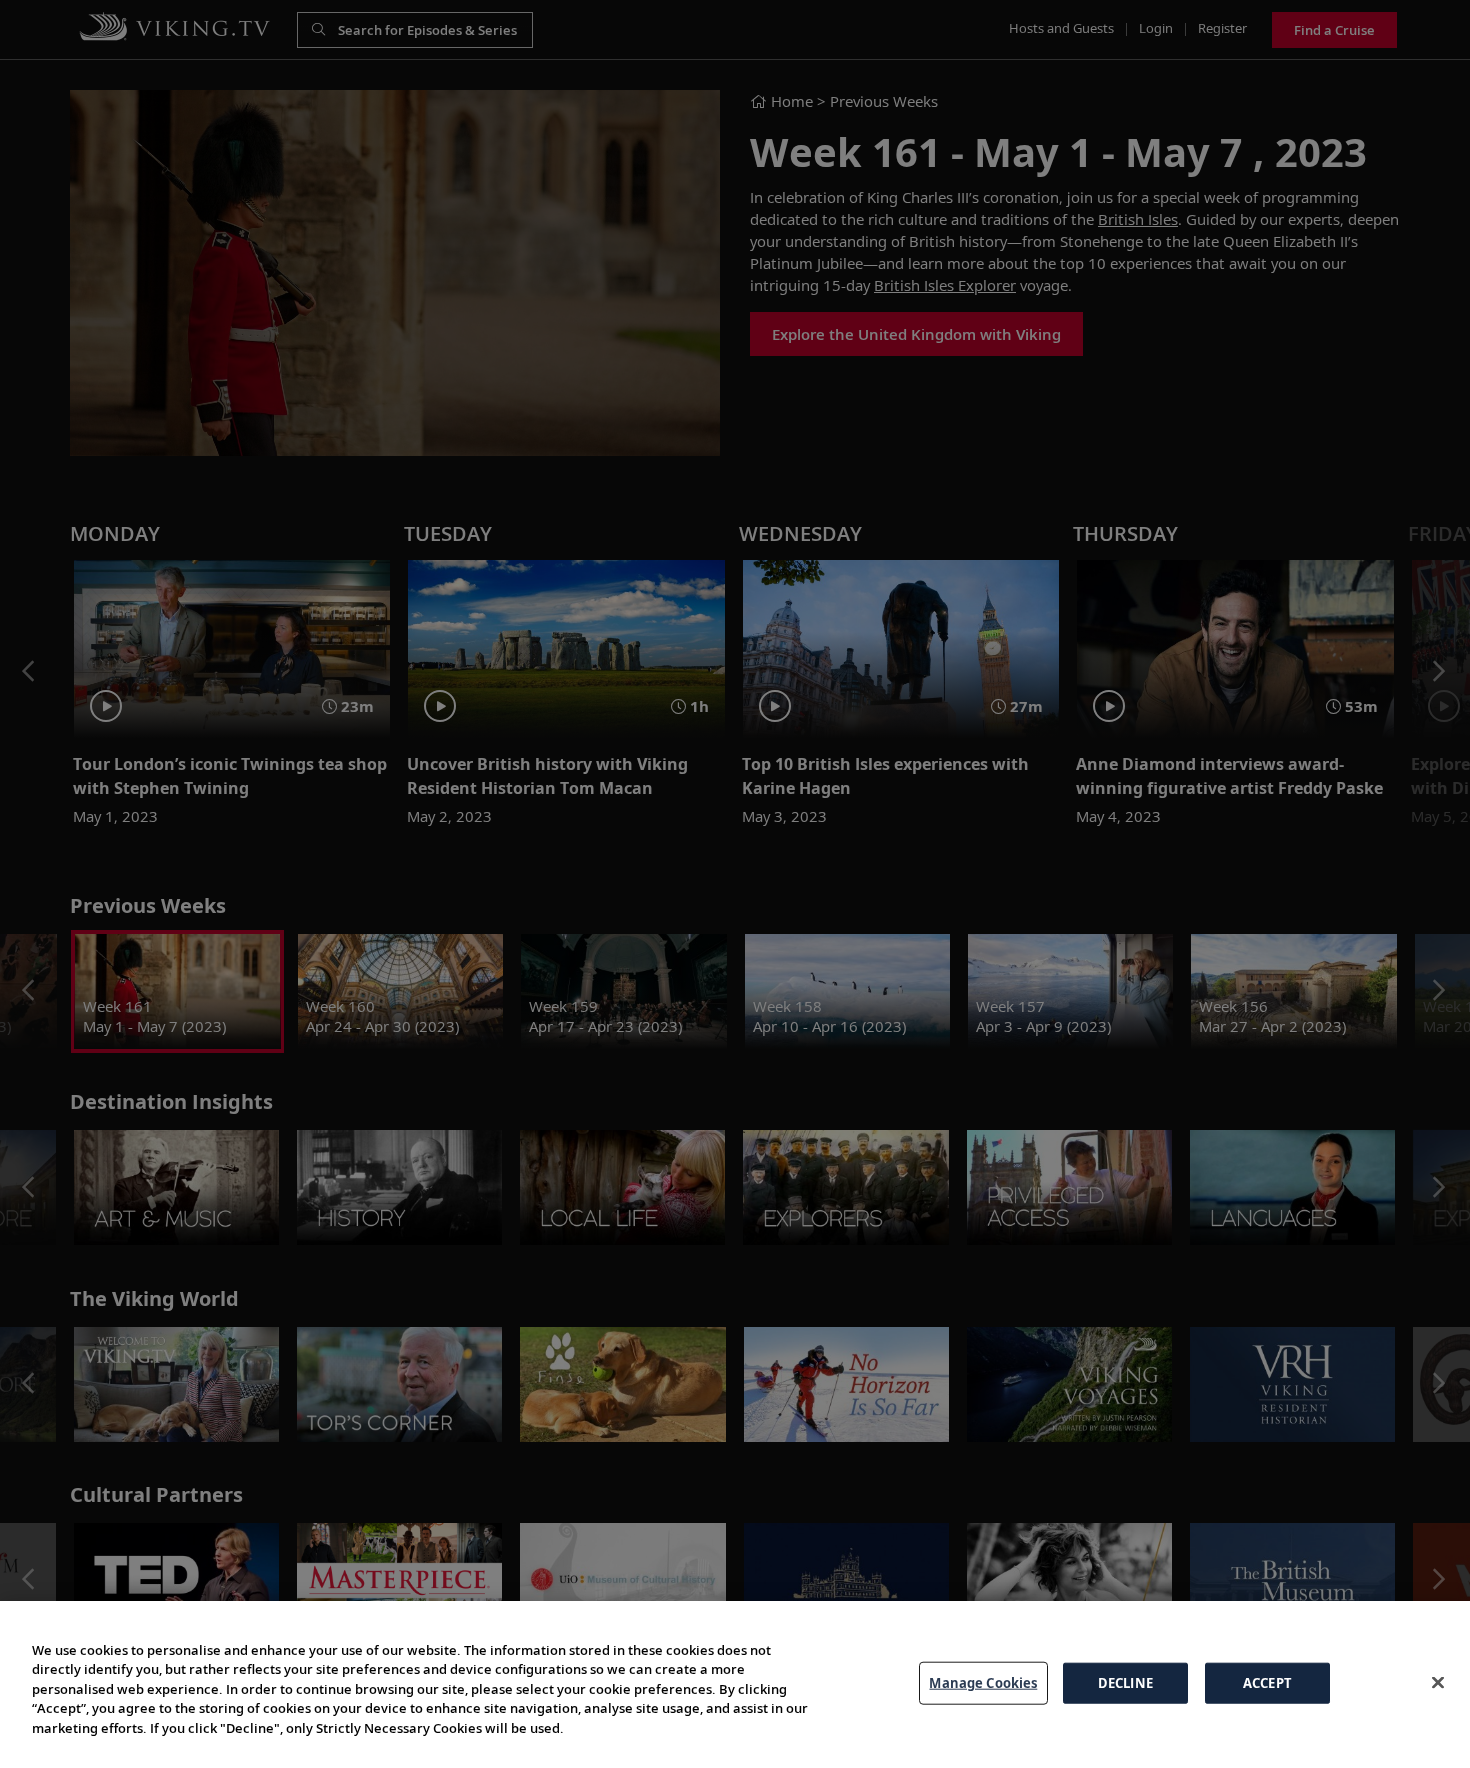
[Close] (1438, 1682)
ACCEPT (1267, 1682)
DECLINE (1125, 1682)
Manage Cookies (983, 1682)
